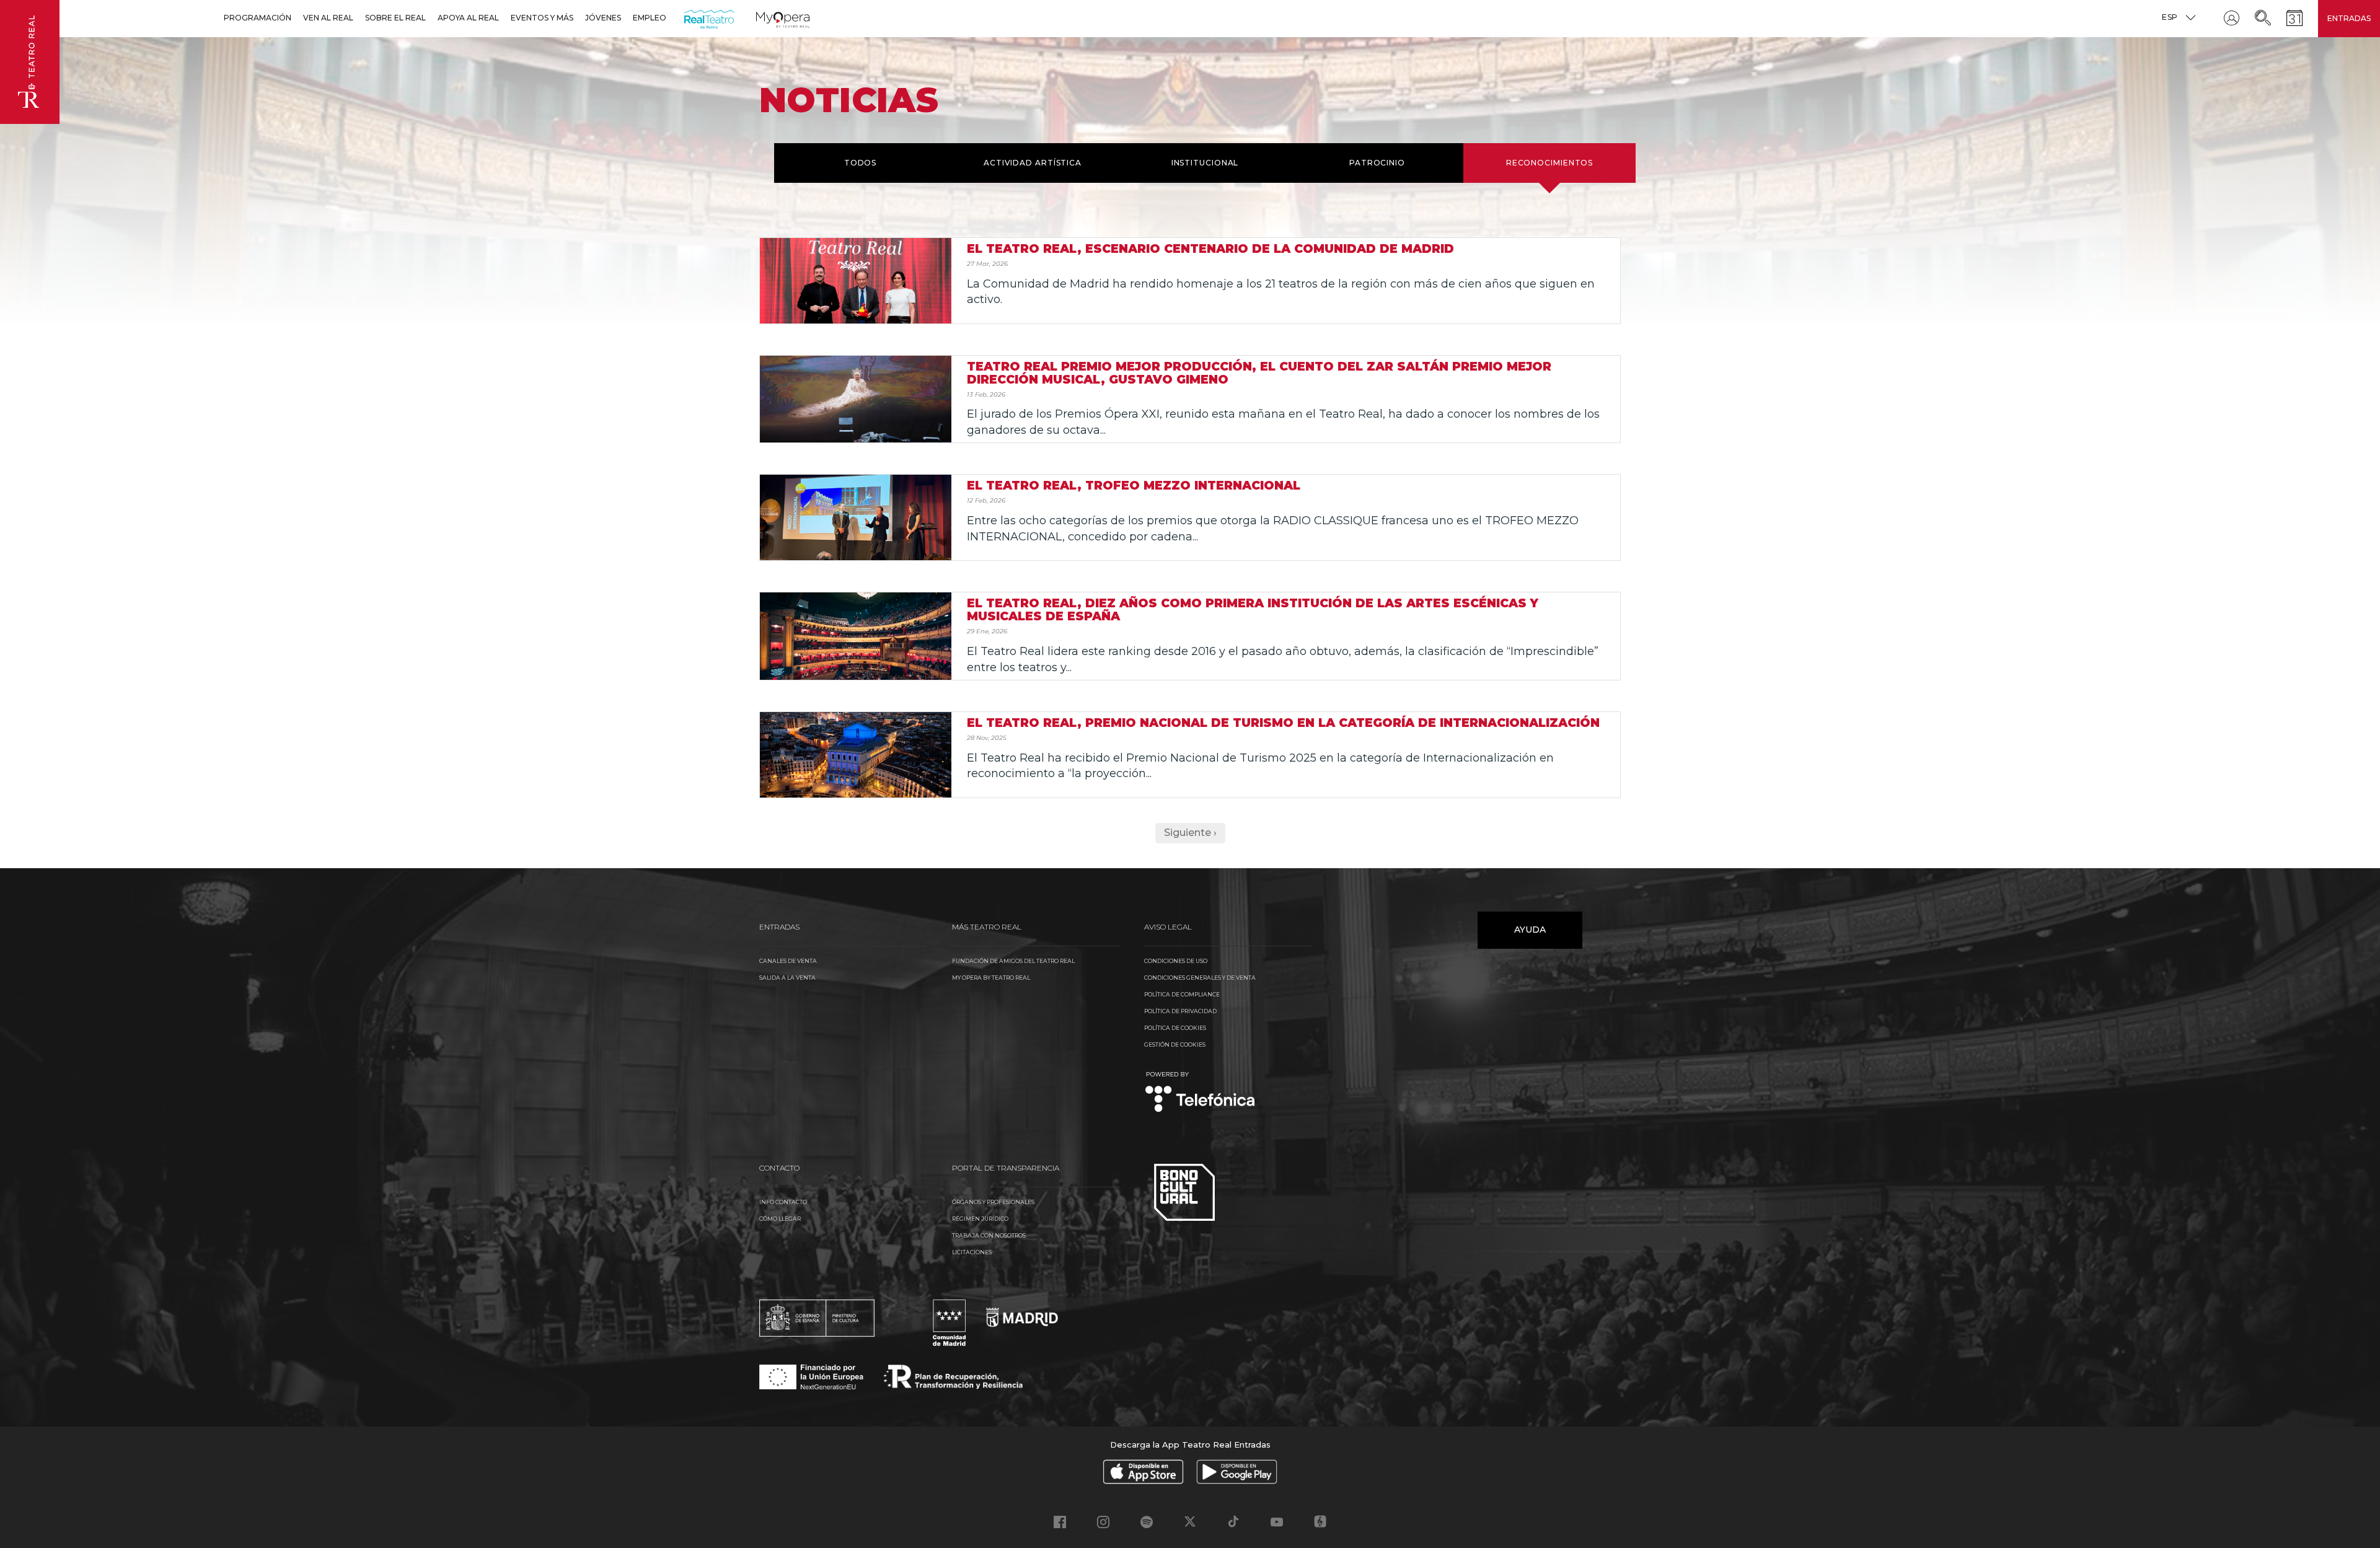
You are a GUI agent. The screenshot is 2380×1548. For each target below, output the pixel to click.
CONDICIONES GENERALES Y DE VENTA (1200, 978)
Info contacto (783, 1202)
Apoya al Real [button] (468, 18)
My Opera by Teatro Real (991, 978)
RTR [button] (686, 18)
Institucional (1205, 163)
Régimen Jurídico (980, 1219)
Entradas (2349, 18)
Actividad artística (1033, 163)
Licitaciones (972, 1252)
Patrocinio (1377, 163)
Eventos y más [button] (542, 18)
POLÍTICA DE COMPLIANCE (1182, 994)
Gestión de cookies (1175, 1044)
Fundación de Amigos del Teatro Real (1013, 961)
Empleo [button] (650, 18)
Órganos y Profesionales (993, 1202)
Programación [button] (258, 18)
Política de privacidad (1180, 1011)
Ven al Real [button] (328, 18)
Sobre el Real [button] (395, 18)
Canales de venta (788, 961)
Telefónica (1200, 1093)
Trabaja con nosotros (989, 1235)
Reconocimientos (1550, 163)
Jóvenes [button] (603, 18)
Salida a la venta (787, 978)
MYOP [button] (764, 18)
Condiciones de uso (1176, 961)
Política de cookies (1175, 1028)
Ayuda (1530, 930)
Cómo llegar (780, 1219)
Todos (861, 163)
